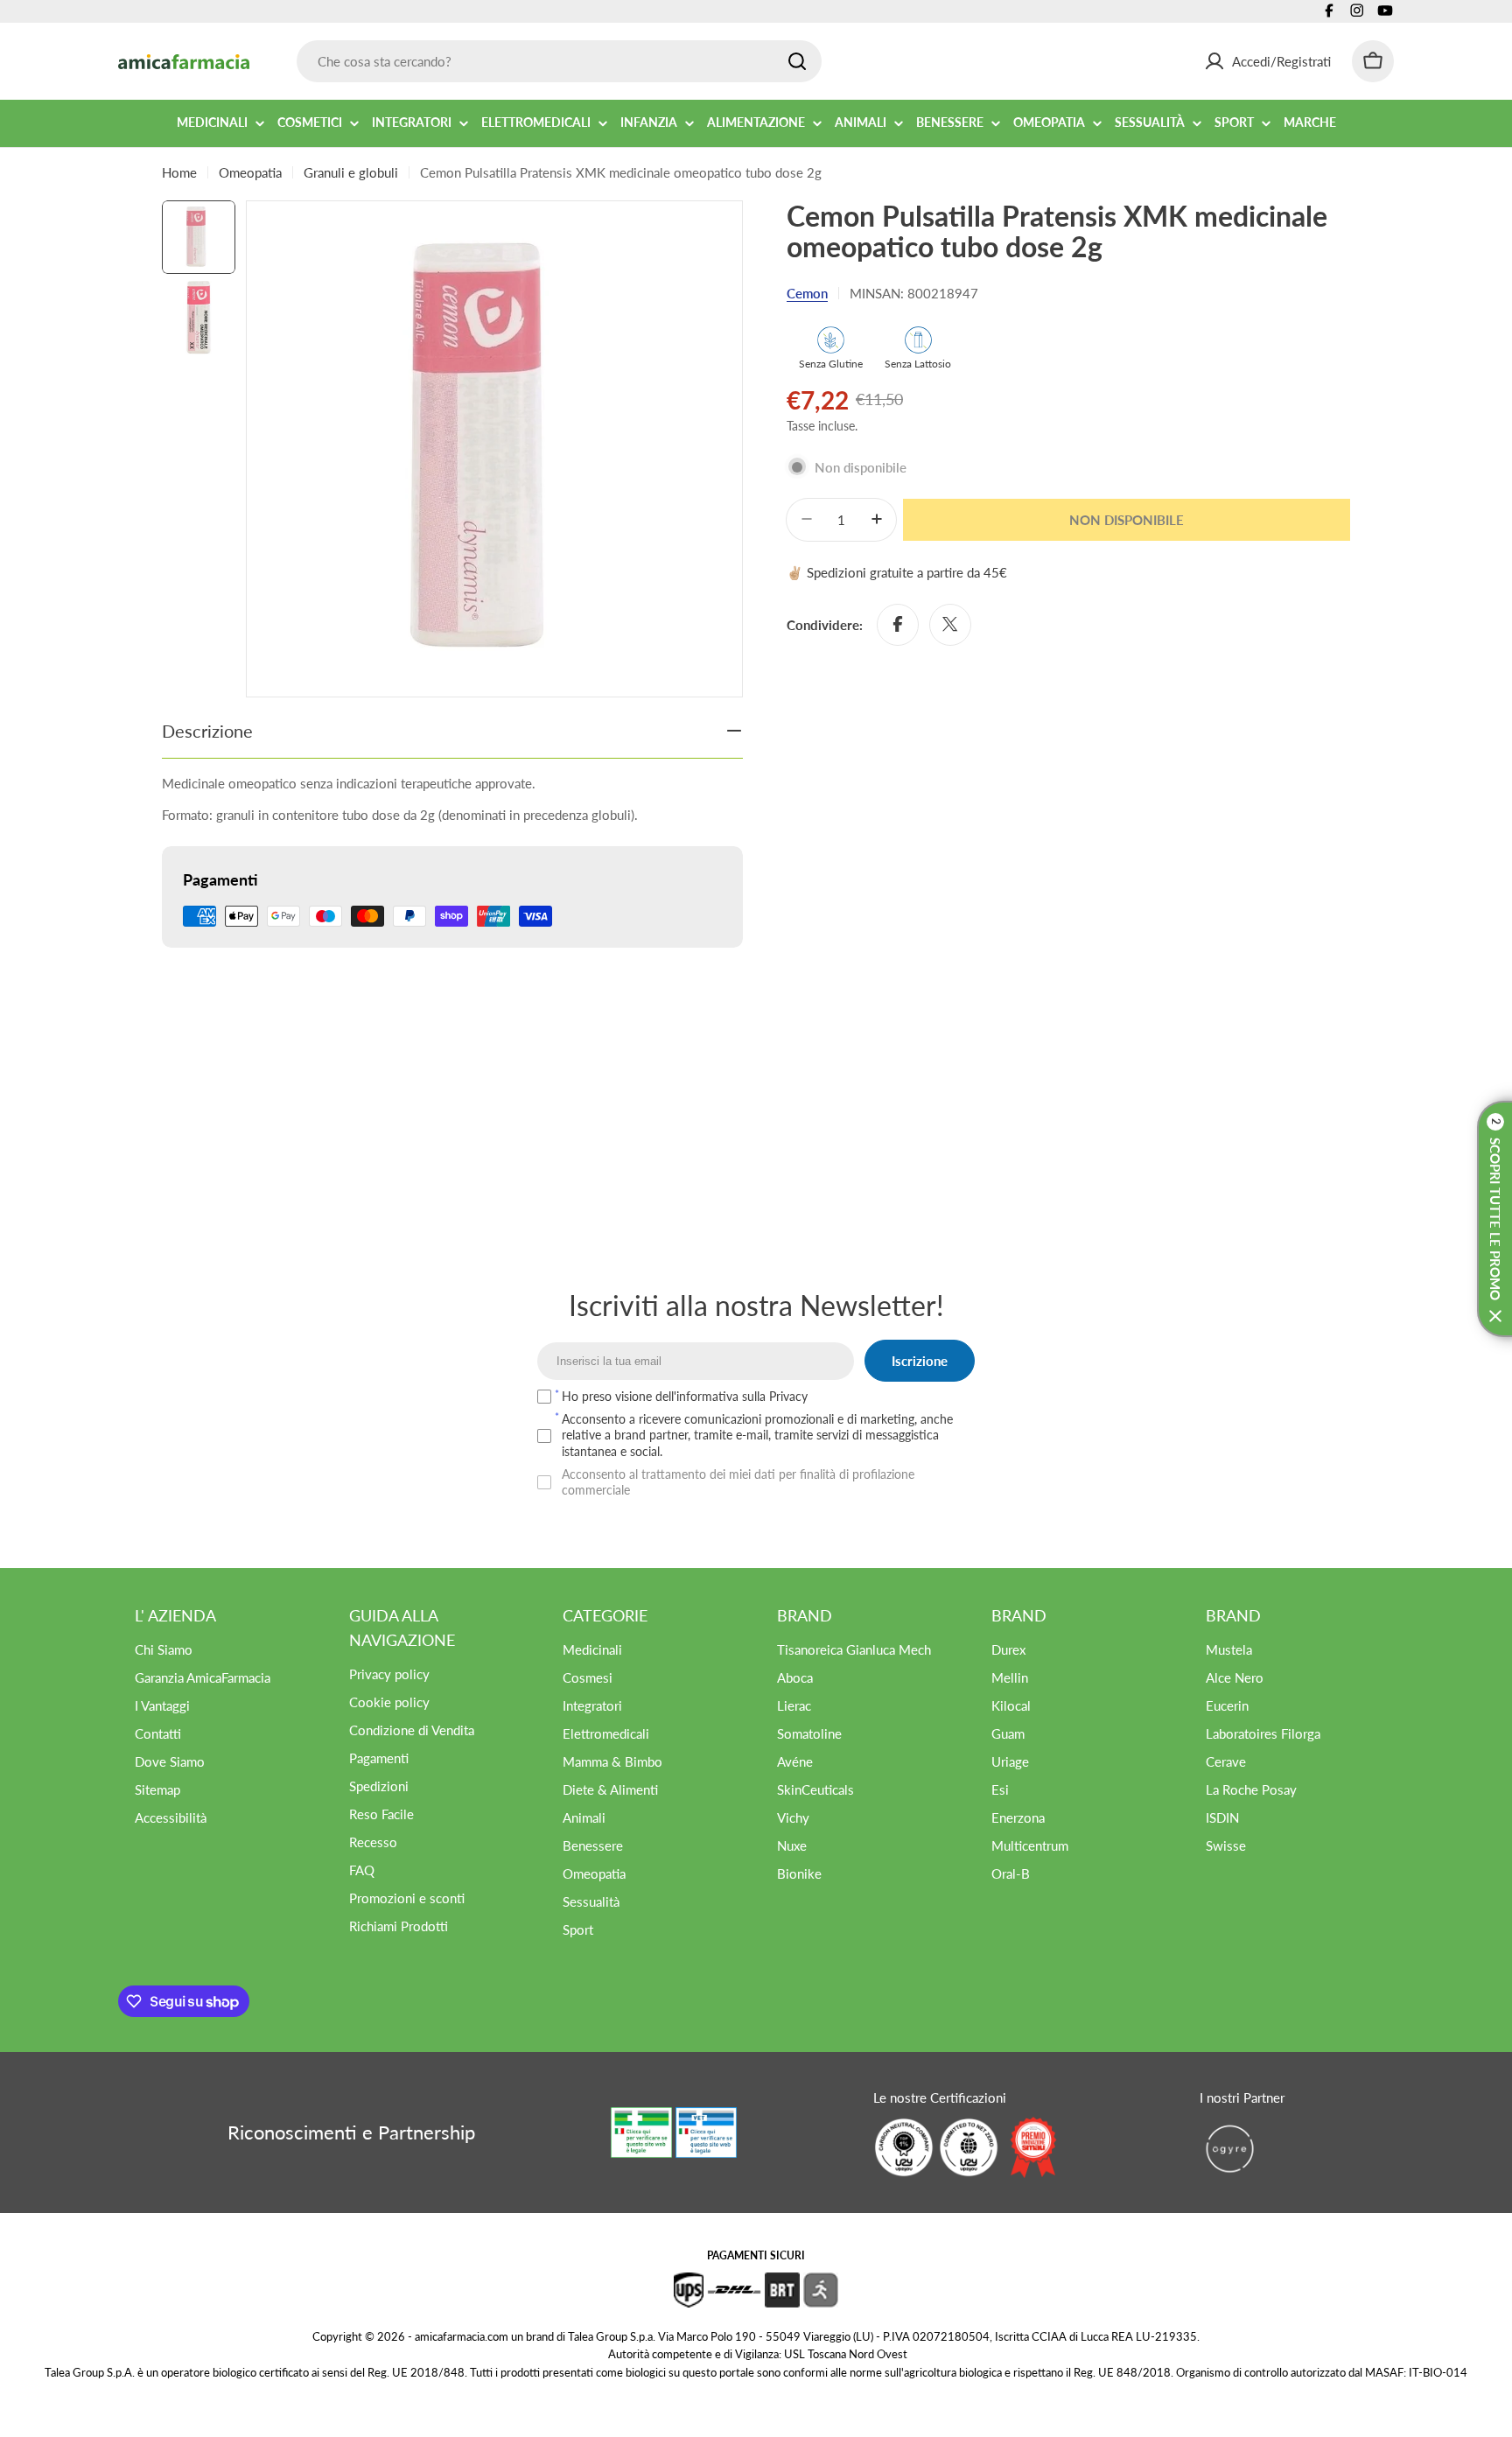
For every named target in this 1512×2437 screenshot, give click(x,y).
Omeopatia (250, 172)
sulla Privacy (775, 1396)
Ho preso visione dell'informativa (685, 1396)
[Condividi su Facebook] (898, 624)
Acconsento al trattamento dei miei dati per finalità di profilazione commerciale (738, 1482)
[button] (1494, 1219)
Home (179, 172)
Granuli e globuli (351, 172)
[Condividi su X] (950, 624)
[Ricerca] (797, 61)
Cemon (807, 293)
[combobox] (559, 61)
